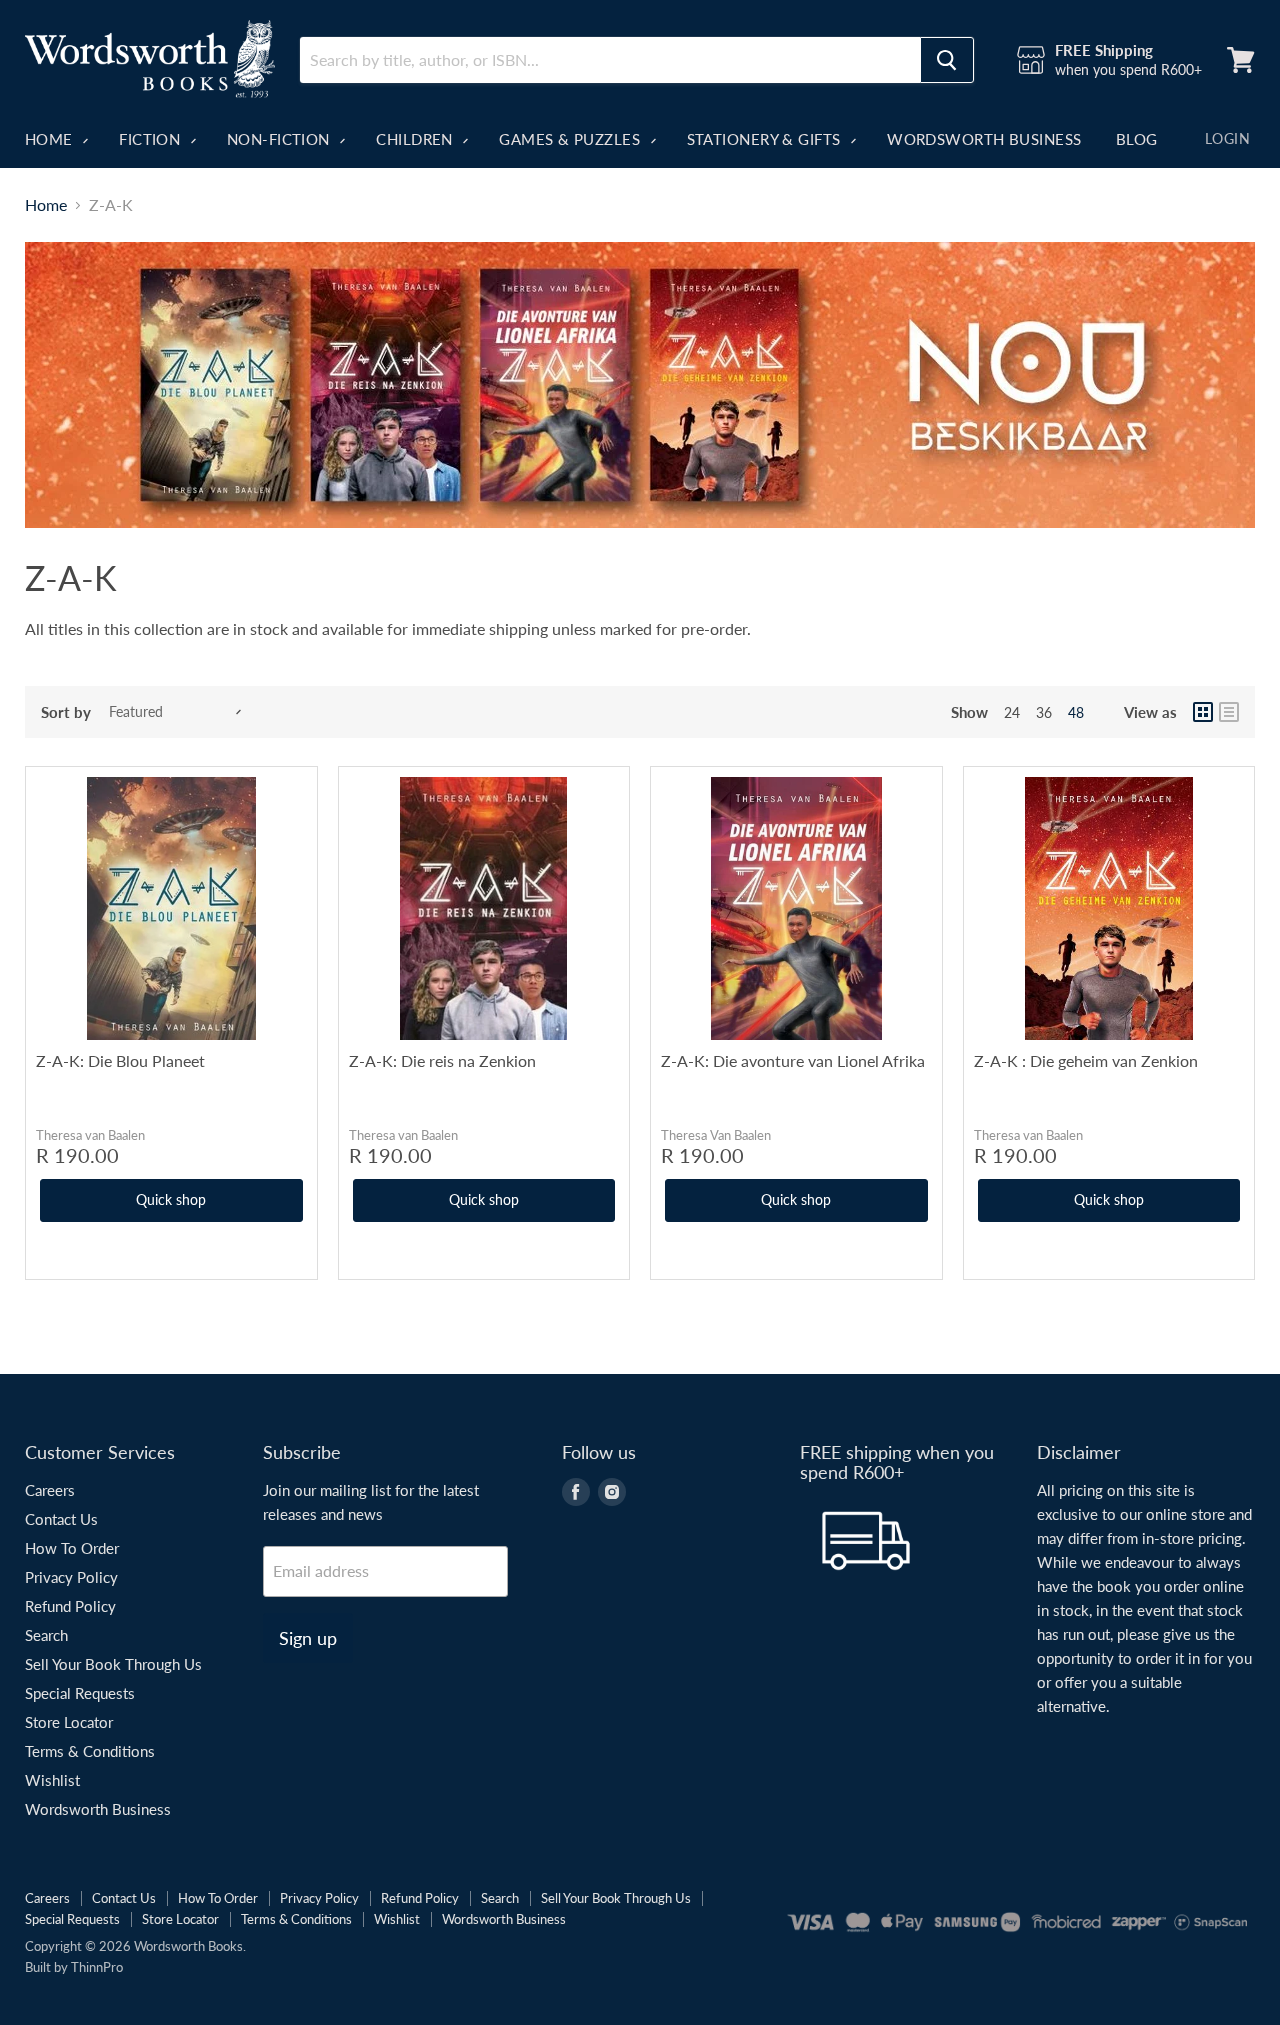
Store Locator (69, 1722)
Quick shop (171, 1199)
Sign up (308, 1638)
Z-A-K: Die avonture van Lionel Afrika (793, 1060)
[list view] (1229, 712)
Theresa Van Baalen (716, 1135)
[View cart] (1241, 60)
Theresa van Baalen (90, 1135)
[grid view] (1203, 712)
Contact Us (61, 1519)
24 (1012, 712)
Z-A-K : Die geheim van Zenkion (1086, 1060)
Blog (1137, 139)
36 (1044, 712)
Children (416, 139)
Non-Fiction (280, 139)
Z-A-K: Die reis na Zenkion (442, 1060)
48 (1076, 712)
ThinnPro (97, 1967)
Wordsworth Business (984, 139)
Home (51, 139)
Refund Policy (70, 1606)
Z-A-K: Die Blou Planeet (120, 1060)
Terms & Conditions (90, 1751)
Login (1227, 138)
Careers (50, 1490)
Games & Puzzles (571, 139)
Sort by (66, 712)
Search (46, 1635)
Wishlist (52, 1780)
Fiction (152, 139)
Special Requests (80, 1693)
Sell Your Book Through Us (113, 1664)
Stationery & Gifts (766, 139)
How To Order (72, 1548)
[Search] (947, 60)
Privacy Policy (71, 1577)
